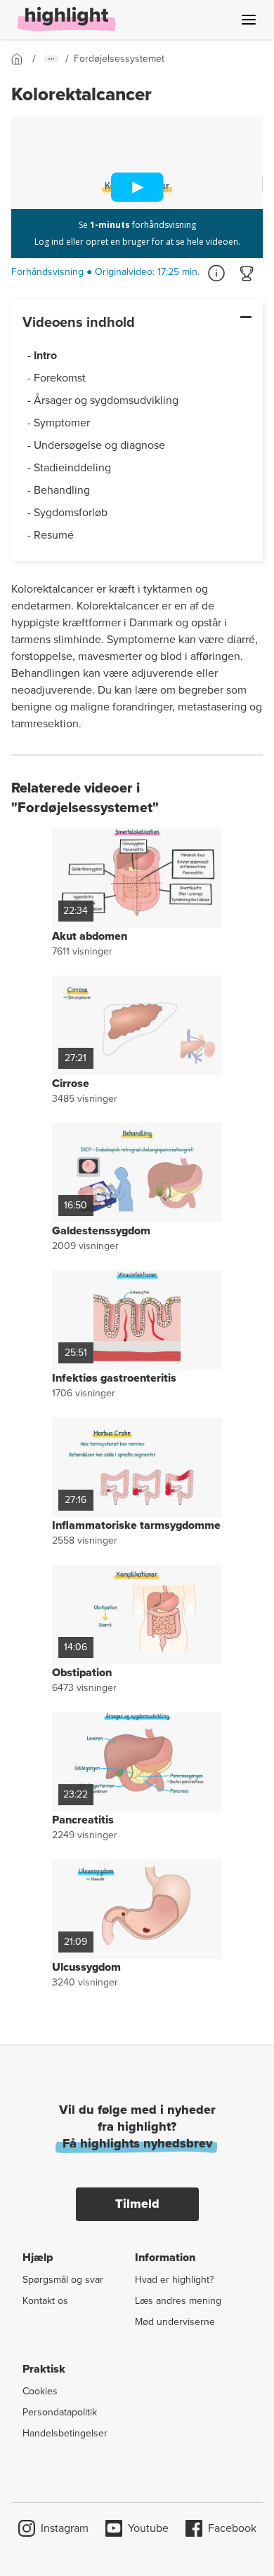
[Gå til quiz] (247, 274)
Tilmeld (137, 2204)
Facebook (232, 2528)
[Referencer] (216, 274)
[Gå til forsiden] (22, 59)
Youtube (148, 2528)
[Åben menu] (249, 20)
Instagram (65, 2528)
